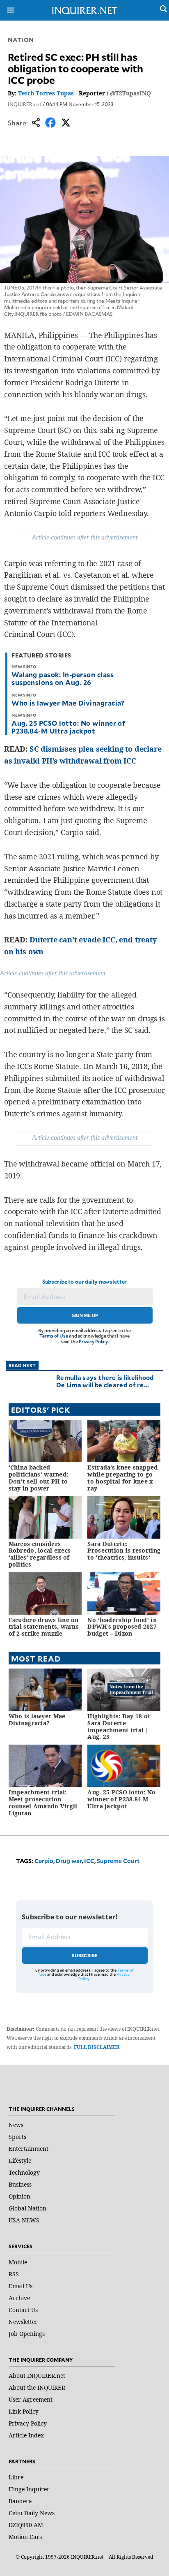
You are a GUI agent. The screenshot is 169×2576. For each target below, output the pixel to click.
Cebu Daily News (32, 2513)
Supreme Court (118, 1861)
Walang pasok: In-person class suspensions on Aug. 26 (63, 678)
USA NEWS (24, 2220)
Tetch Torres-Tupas (46, 93)
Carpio (44, 1861)
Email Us (21, 2286)
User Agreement (31, 2399)
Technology (24, 2172)
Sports (17, 2137)
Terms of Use (54, 1336)
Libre (16, 2477)
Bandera (20, 2501)
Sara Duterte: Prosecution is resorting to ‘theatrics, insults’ (124, 1551)
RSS (14, 2274)
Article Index (26, 2435)
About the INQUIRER (37, 2387)
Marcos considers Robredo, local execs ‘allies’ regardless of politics (40, 1554)
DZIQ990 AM (26, 2525)
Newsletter (23, 2322)
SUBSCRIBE (85, 1955)
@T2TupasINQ (130, 93)
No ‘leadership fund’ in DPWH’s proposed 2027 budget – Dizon (122, 1627)
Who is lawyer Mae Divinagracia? (68, 703)
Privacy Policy (93, 1341)
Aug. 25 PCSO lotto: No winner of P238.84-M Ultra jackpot (68, 727)
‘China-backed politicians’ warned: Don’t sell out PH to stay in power (39, 1478)
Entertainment (29, 2149)
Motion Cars (25, 2537)
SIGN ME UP (85, 1315)
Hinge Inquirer (29, 2489)
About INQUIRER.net (37, 2376)
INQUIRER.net (25, 104)
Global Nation (27, 2208)
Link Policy (24, 2411)
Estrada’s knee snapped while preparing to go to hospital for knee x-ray (122, 1478)
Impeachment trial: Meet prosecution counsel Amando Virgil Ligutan (43, 1802)
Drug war (69, 1861)
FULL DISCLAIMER (97, 2047)
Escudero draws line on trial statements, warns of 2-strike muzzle (44, 1627)
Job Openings (27, 2334)
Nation (21, 40)
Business (20, 2184)
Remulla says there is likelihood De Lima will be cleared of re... (105, 1381)
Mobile (18, 2262)
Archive (19, 2298)
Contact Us (23, 2310)
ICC (89, 1861)
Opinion (19, 2196)
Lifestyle (20, 2161)
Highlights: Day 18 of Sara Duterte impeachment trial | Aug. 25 (119, 1726)
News (16, 2125)
